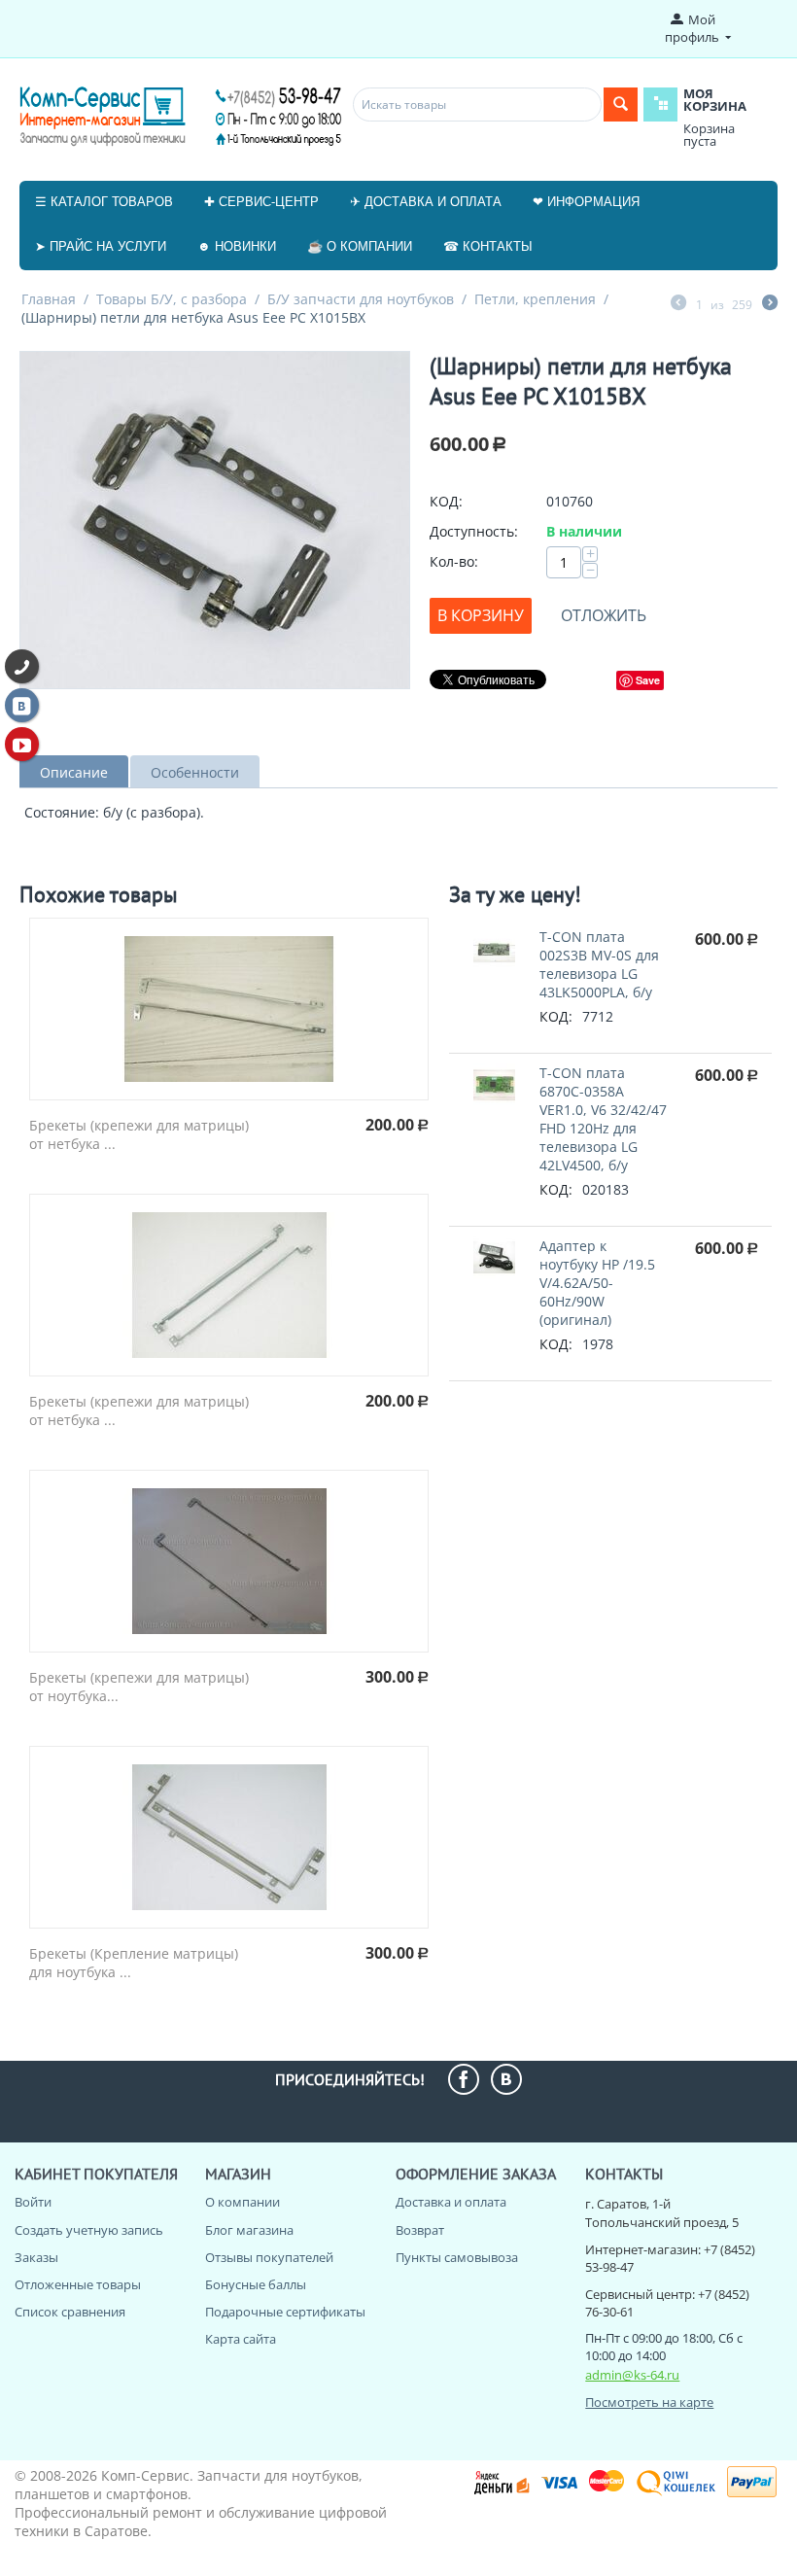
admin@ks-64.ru (632, 2375)
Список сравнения (70, 2312)
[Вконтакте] (22, 705)
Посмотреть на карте (649, 2402)
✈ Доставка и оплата (426, 202)
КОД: (446, 501)
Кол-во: (454, 561)
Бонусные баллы (256, 2284)
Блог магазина (249, 2230)
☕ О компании (360, 246)
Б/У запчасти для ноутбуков (361, 299)
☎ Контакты (488, 246)
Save (648, 680)
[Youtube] (22, 744)
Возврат (420, 2230)
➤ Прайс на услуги (101, 246)
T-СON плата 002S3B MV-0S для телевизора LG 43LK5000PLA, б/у (599, 964)
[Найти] (621, 104)
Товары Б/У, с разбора (172, 299)
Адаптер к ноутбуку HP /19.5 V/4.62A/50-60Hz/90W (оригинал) (597, 1283)
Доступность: (474, 531)
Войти (33, 2202)
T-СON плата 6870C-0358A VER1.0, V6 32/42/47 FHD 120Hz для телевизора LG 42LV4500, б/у (603, 1119)
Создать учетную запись (89, 2230)
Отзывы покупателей (269, 2257)
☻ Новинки (237, 246)
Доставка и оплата (451, 2202)
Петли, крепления (535, 299)
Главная (49, 299)
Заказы (36, 2257)
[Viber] (22, 666)
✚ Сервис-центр (261, 202)
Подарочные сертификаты (285, 2312)
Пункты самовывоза (457, 2257)
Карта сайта (241, 2339)
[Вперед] (770, 304)
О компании (243, 2202)
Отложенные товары (78, 2284)
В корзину (481, 615)
